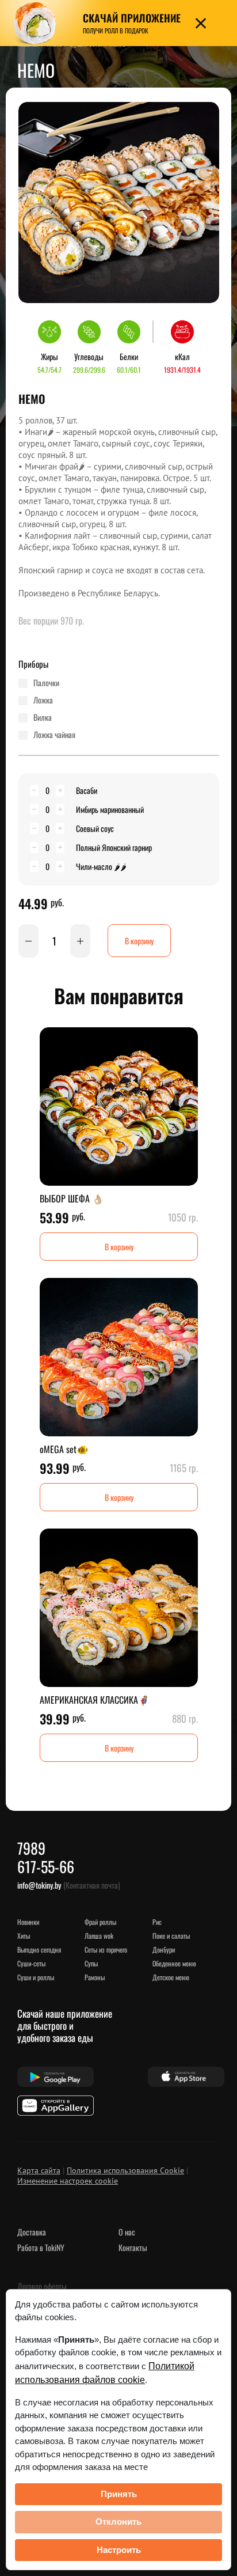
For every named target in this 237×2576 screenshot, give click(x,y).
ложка (43, 700)
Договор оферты (42, 2286)
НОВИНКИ (28, 1922)
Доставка (32, 2232)
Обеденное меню (174, 1963)
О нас (127, 2232)
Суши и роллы (36, 1977)
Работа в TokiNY (41, 2247)
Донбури (164, 1949)
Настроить (119, 2550)
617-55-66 (46, 1866)
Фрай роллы (100, 1922)
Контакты (133, 2247)
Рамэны (95, 1977)
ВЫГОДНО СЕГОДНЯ (39, 1949)
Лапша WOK (99, 1936)
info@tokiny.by (39, 1885)
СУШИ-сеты (31, 1963)
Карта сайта (39, 2170)
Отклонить (118, 2522)
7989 (31, 1848)
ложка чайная (54, 735)
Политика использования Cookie (125, 2170)
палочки (46, 683)
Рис (157, 1922)
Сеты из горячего (106, 1949)
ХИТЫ (24, 1936)
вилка (43, 717)
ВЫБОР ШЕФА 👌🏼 (72, 1198)
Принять (119, 2494)
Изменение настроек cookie (68, 2181)
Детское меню (171, 1977)
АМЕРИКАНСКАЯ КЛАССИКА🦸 (95, 1700)
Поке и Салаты (171, 1936)
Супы (91, 1963)
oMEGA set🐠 (64, 1449)
